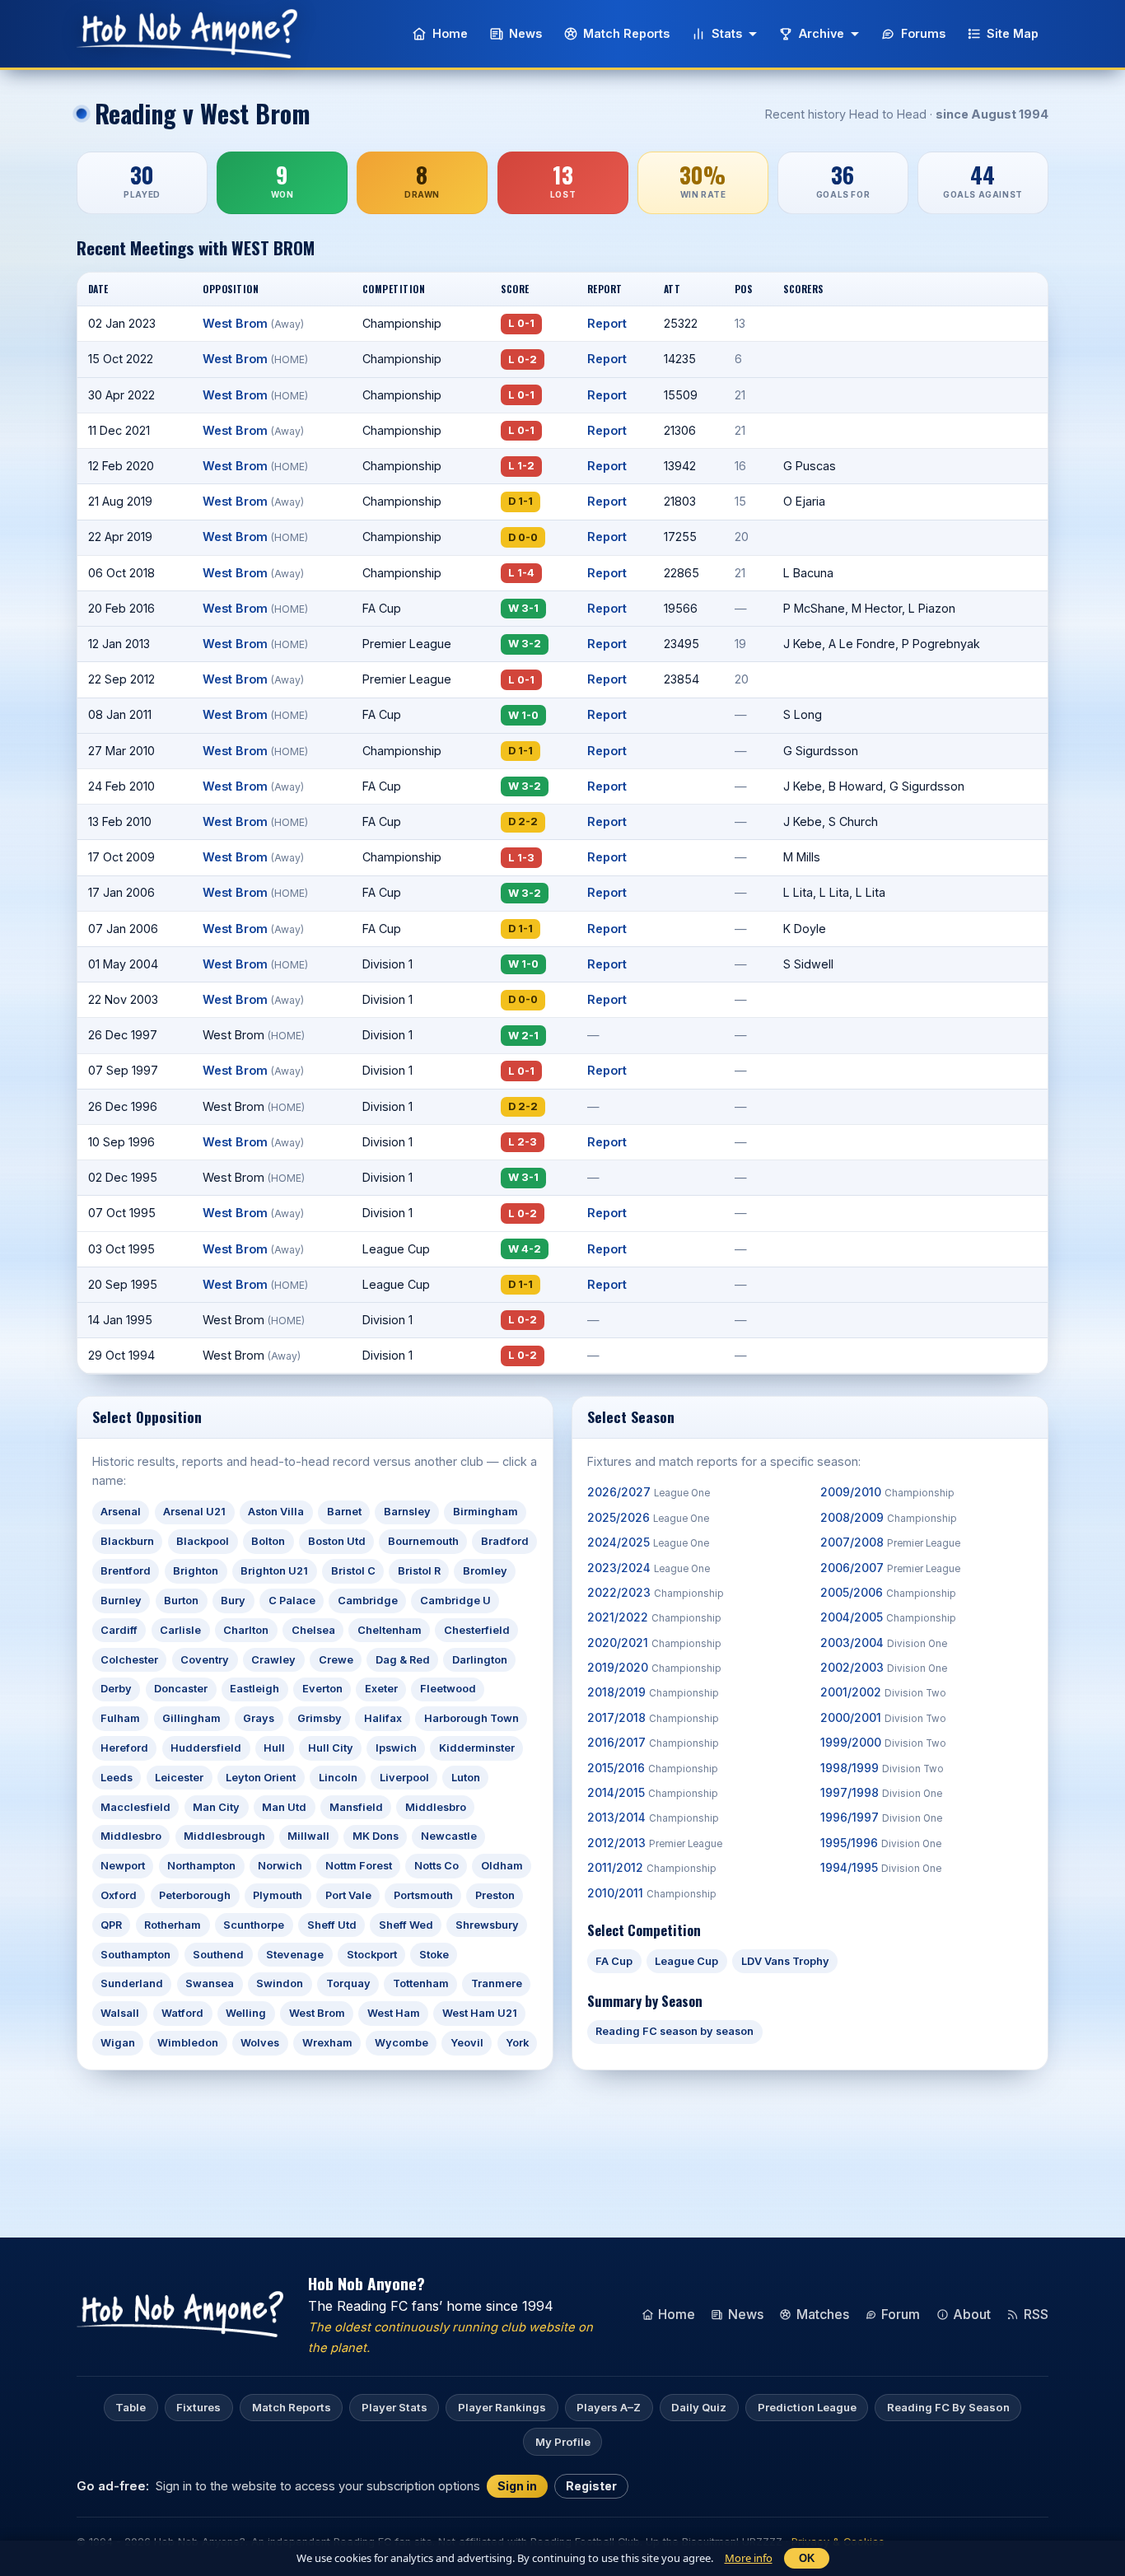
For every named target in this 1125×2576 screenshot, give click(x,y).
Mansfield (356, 1807)
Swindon (280, 1983)
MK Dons (376, 1836)
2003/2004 (884, 1643)
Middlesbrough (224, 1836)
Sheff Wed (406, 1925)
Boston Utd (337, 1541)
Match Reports (626, 33)
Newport (123, 1866)
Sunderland (132, 1983)
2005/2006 (888, 1593)
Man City (216, 1807)
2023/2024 (649, 1568)
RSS (1036, 2314)
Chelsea (313, 1630)
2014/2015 (653, 1793)
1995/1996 (881, 1843)
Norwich (280, 1866)
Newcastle (449, 1836)
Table (131, 2407)
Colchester (129, 1660)
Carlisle (180, 1630)
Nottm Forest (359, 1866)
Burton (181, 1601)
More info (749, 2558)
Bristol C (353, 1571)
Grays (259, 1718)
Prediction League (807, 2407)
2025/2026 (648, 1518)
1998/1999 (882, 1768)
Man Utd (284, 1807)
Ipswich (396, 1748)
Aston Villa (276, 1512)
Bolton (268, 1541)
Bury (233, 1601)
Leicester (179, 1778)
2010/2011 (652, 1893)
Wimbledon (188, 2043)
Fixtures (198, 2407)
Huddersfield (206, 1748)
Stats (727, 33)
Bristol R (419, 1571)
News (525, 33)
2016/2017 (653, 1743)
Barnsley (407, 1512)
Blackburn (127, 1541)
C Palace (292, 1601)
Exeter (381, 1689)
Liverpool (404, 1778)
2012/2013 (655, 1843)
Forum (901, 2314)
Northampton (201, 1866)
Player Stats (394, 2407)
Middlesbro (436, 1807)
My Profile (563, 2442)
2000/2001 (883, 1718)
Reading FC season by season (675, 2031)
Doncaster (181, 1689)
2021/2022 (654, 1617)
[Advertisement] (562, 2129)
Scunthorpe (254, 1925)
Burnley (121, 1601)
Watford (182, 2013)
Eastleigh (254, 1689)
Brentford (126, 1571)
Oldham (502, 1866)
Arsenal (121, 1512)
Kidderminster (477, 1748)
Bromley (485, 1571)
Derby (116, 1689)
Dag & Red (403, 1660)
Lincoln (338, 1778)
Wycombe (401, 2043)
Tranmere (497, 1983)
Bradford (505, 1541)
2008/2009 (889, 1518)
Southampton (135, 1955)
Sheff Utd (332, 1925)
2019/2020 (654, 1668)
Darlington (480, 1660)
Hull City (331, 1748)
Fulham (120, 1718)
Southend (218, 1955)
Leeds (117, 1778)
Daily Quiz (699, 2407)
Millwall (308, 1836)
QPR (111, 1925)
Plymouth (278, 1895)
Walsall (120, 2013)
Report (607, 323)
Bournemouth (423, 1541)
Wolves (260, 2043)
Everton (322, 1689)
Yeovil (467, 2043)
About (972, 2314)
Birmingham (485, 1512)
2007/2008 (890, 1542)
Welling (246, 2013)
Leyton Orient (261, 1778)
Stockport (372, 1955)
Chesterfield (477, 1630)
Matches (823, 2314)
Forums (923, 33)
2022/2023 (656, 1593)
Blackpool (203, 1541)
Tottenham (421, 1983)
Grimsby (320, 1718)
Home (450, 33)
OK (807, 2558)
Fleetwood (448, 1689)
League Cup (686, 1961)
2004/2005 (888, 1617)
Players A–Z (609, 2407)
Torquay (348, 1983)
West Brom (253, 323)
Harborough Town (471, 1718)
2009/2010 (887, 1492)
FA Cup (614, 1961)
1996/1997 (881, 1818)
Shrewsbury (487, 1925)
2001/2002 (883, 1692)
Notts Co (436, 1866)
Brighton (196, 1571)
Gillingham (191, 1718)
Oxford (119, 1895)
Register (591, 2486)
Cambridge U (455, 1601)
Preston (495, 1895)
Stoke (434, 1955)
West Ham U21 (480, 2013)
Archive (822, 33)
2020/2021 (654, 1643)
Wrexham (327, 2043)
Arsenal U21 (194, 1512)
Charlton (246, 1630)
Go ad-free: (113, 2485)
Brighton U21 (274, 1571)
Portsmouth (423, 1895)
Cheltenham (390, 1630)
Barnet (344, 1512)
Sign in (517, 2486)
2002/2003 (884, 1668)
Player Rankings (502, 2407)
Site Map (1013, 33)
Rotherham (173, 1925)
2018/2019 (653, 1692)
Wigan (118, 2043)
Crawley (273, 1660)
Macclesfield (135, 1807)
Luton (466, 1778)
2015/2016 (653, 1768)
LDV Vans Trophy (785, 1961)
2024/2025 (648, 1542)
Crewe (336, 1660)
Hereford (124, 1748)
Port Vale (348, 1895)
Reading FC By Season (948, 2407)
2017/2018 (653, 1718)
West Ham (394, 2013)
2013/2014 (653, 1818)
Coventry (205, 1660)
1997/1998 (881, 1793)
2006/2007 (890, 1568)
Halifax (383, 1718)
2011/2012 (652, 1868)
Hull (274, 1748)
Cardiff (119, 1630)
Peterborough (195, 1895)
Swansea (210, 1983)
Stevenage (295, 1955)
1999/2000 (883, 1743)
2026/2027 (649, 1492)
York (517, 2043)
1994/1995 (881, 1868)
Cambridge (368, 1601)
